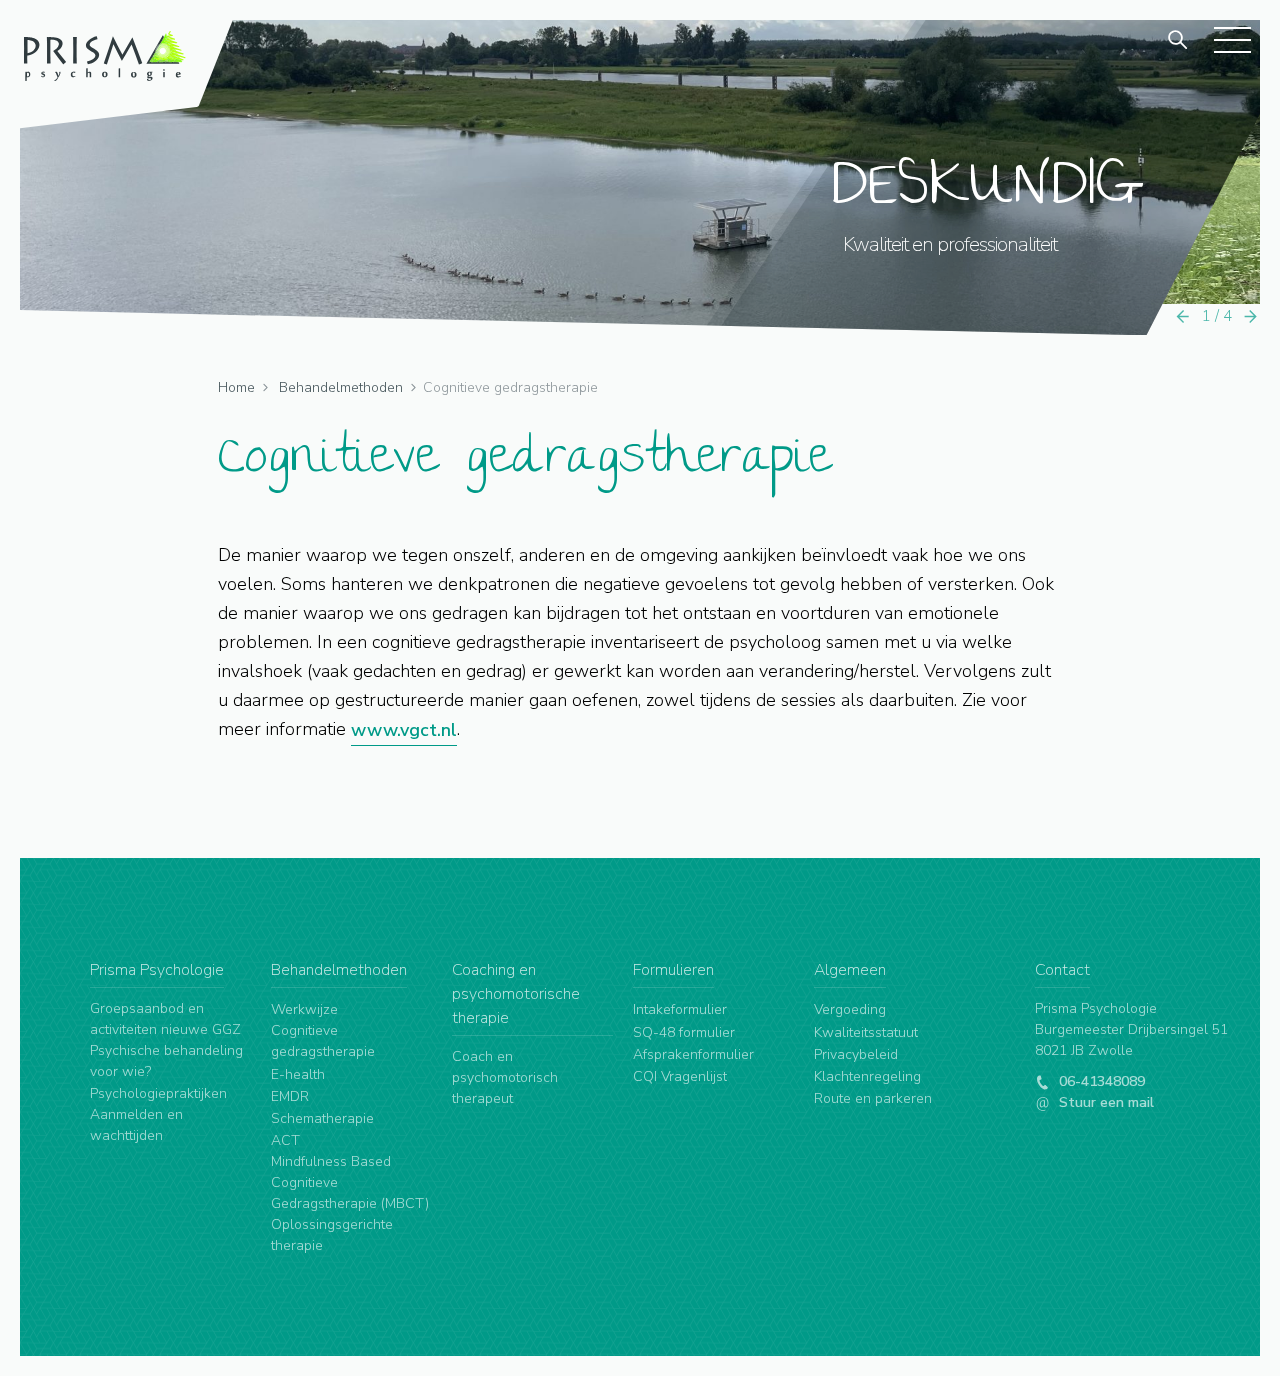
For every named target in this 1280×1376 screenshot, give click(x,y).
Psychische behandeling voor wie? (166, 1061)
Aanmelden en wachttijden (136, 1125)
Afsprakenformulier (693, 1054)
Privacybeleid (856, 1054)
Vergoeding (850, 1009)
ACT (285, 1140)
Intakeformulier (680, 1009)
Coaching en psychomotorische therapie (516, 994)
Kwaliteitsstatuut (866, 1032)
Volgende (1251, 316)
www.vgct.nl (404, 730)
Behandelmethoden (341, 387)
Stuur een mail (1104, 1102)
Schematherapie (322, 1118)
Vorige (1183, 316)
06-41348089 (1100, 1081)
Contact (1062, 970)
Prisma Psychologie (157, 970)
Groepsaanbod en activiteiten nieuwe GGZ (165, 1019)
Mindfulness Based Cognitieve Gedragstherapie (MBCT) (350, 1182)
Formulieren (673, 970)
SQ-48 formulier (684, 1032)
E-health (298, 1074)
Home (236, 387)
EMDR (290, 1096)
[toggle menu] (1232, 39)
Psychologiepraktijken (158, 1093)
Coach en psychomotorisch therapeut (505, 1077)
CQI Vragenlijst (680, 1076)
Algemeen (850, 970)
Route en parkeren (873, 1098)
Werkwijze (304, 1009)
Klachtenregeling (867, 1076)
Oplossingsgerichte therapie (332, 1235)
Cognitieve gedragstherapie (323, 1041)
